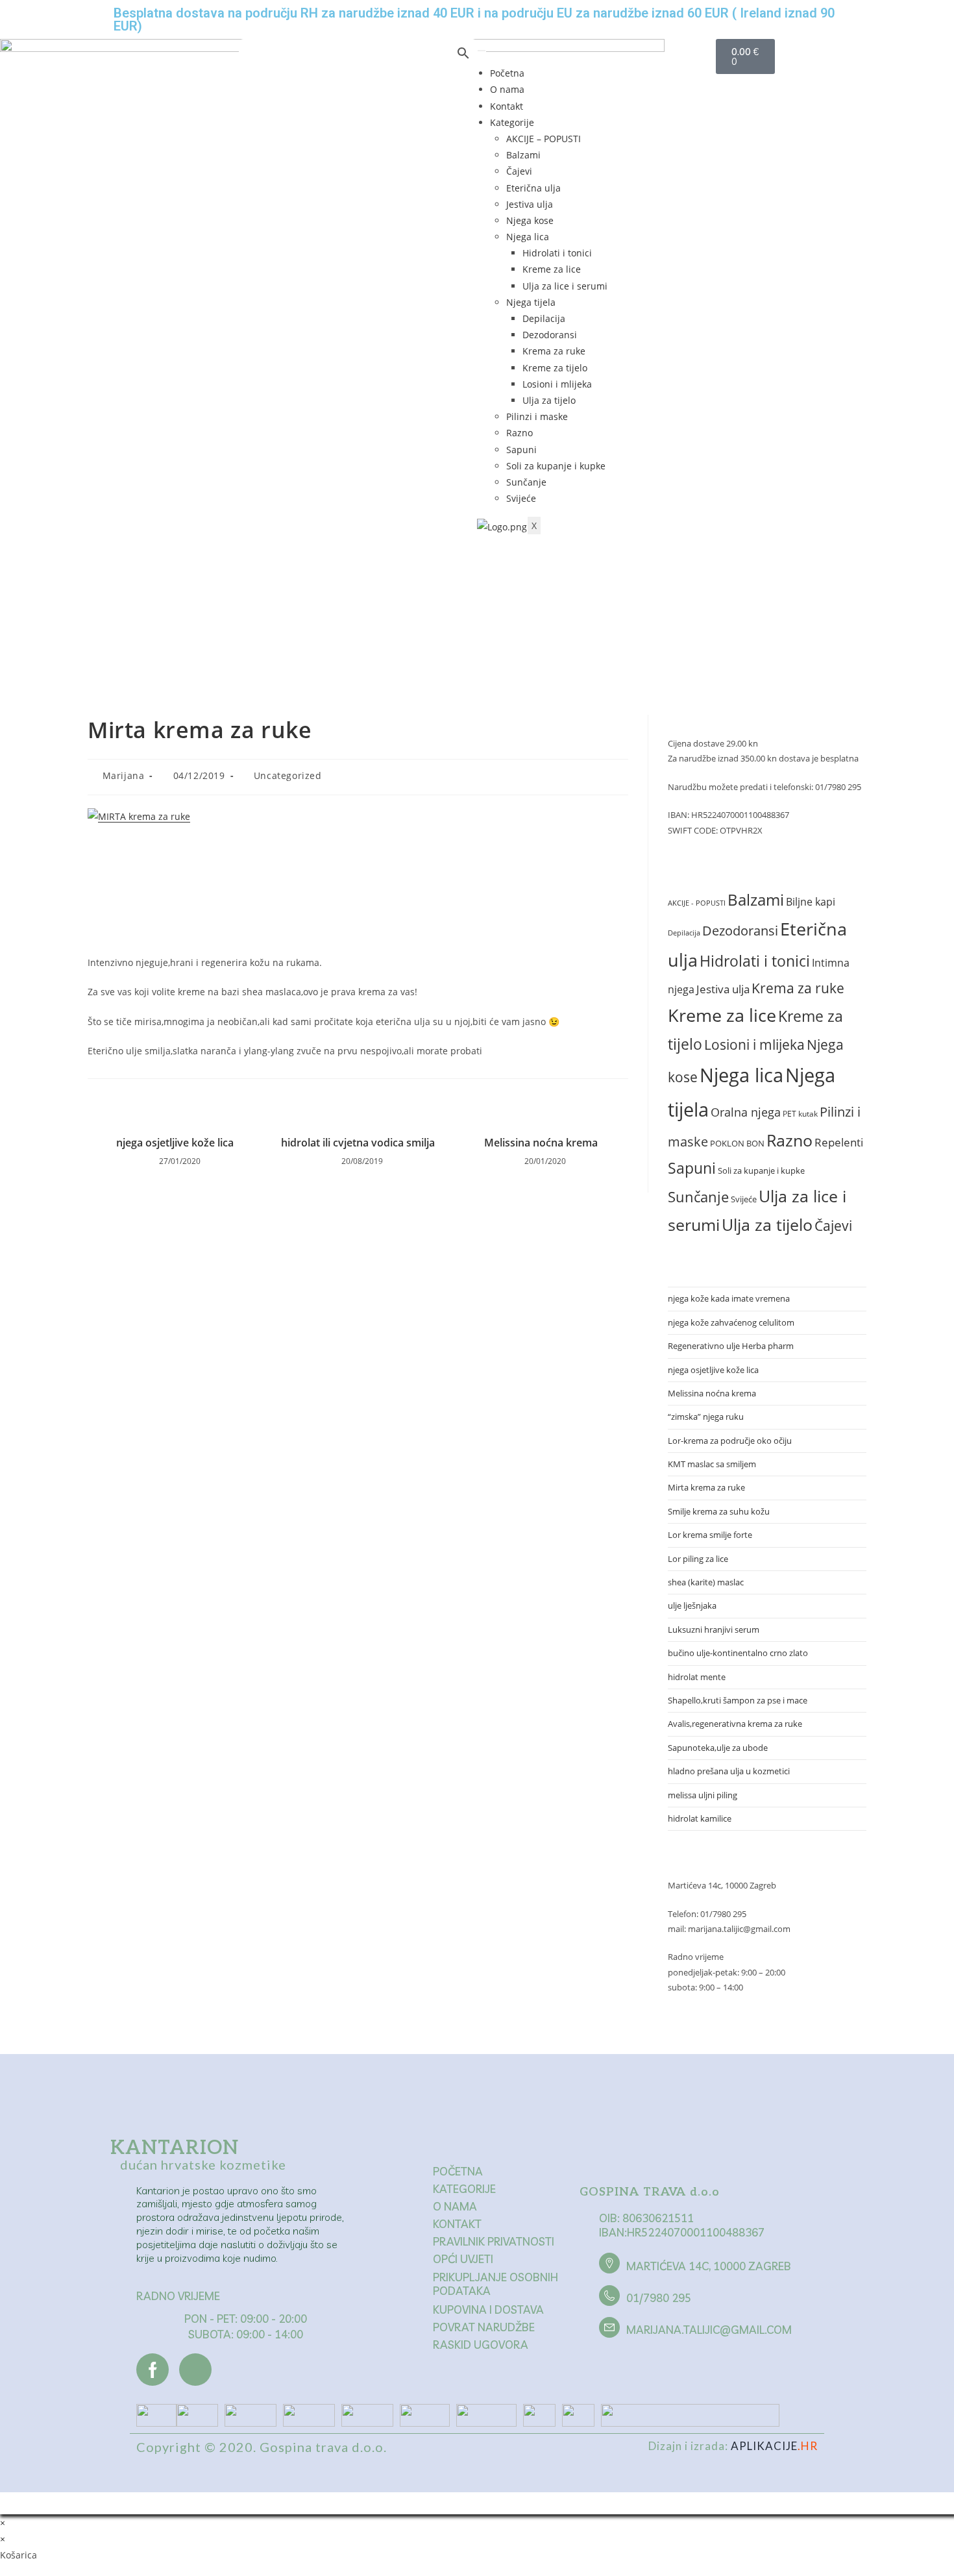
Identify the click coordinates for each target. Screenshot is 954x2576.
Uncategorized (288, 775)
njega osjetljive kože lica (175, 1143)
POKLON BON (737, 1143)
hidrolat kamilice (700, 1818)
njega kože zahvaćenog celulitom (731, 1322)
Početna (507, 73)
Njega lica (528, 237)
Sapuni (521, 450)
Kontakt (507, 106)
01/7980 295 (659, 2298)
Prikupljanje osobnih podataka (495, 2284)
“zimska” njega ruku (706, 1417)
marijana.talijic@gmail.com (709, 2330)
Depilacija (544, 318)
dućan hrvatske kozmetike (203, 2164)
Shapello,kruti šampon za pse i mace (738, 1700)
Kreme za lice (552, 269)
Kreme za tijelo (555, 368)
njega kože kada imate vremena (729, 1298)
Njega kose (530, 220)
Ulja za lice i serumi (565, 286)
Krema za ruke (554, 351)
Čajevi (519, 171)
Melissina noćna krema (541, 1143)
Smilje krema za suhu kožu (719, 1511)
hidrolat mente (697, 1677)
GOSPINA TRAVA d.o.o (650, 2192)
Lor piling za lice (698, 1559)
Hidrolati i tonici (557, 253)
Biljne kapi (811, 902)
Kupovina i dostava (488, 2310)
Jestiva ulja (530, 204)
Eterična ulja (533, 188)
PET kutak (800, 1114)
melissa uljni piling (703, 1795)
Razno (520, 433)
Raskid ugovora (481, 2345)
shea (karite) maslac (706, 1582)
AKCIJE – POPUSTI (544, 139)
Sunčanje (526, 482)
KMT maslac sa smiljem (712, 1464)
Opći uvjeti (463, 2259)
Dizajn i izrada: (733, 2446)
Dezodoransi (550, 335)
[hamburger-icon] (482, 51)
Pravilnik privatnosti (494, 2241)
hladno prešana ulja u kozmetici (729, 1771)
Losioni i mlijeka (557, 384)
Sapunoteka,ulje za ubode (718, 1748)
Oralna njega (746, 1112)
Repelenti (839, 1142)
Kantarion (175, 2148)
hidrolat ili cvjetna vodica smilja (358, 1143)
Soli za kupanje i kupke (556, 466)
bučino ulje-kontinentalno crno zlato (738, 1653)
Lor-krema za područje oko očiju (730, 1441)
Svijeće (521, 498)
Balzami (523, 155)
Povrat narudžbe (484, 2327)
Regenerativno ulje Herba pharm (731, 1346)
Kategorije (512, 122)
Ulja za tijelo (549, 400)
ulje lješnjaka (692, 1605)
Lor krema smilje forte (710, 1535)
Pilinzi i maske (537, 416)
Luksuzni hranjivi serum (714, 1629)
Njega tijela (531, 302)
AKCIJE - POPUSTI (697, 903)
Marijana (124, 775)
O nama (507, 89)
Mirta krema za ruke (706, 1487)
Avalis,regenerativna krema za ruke (735, 1724)
